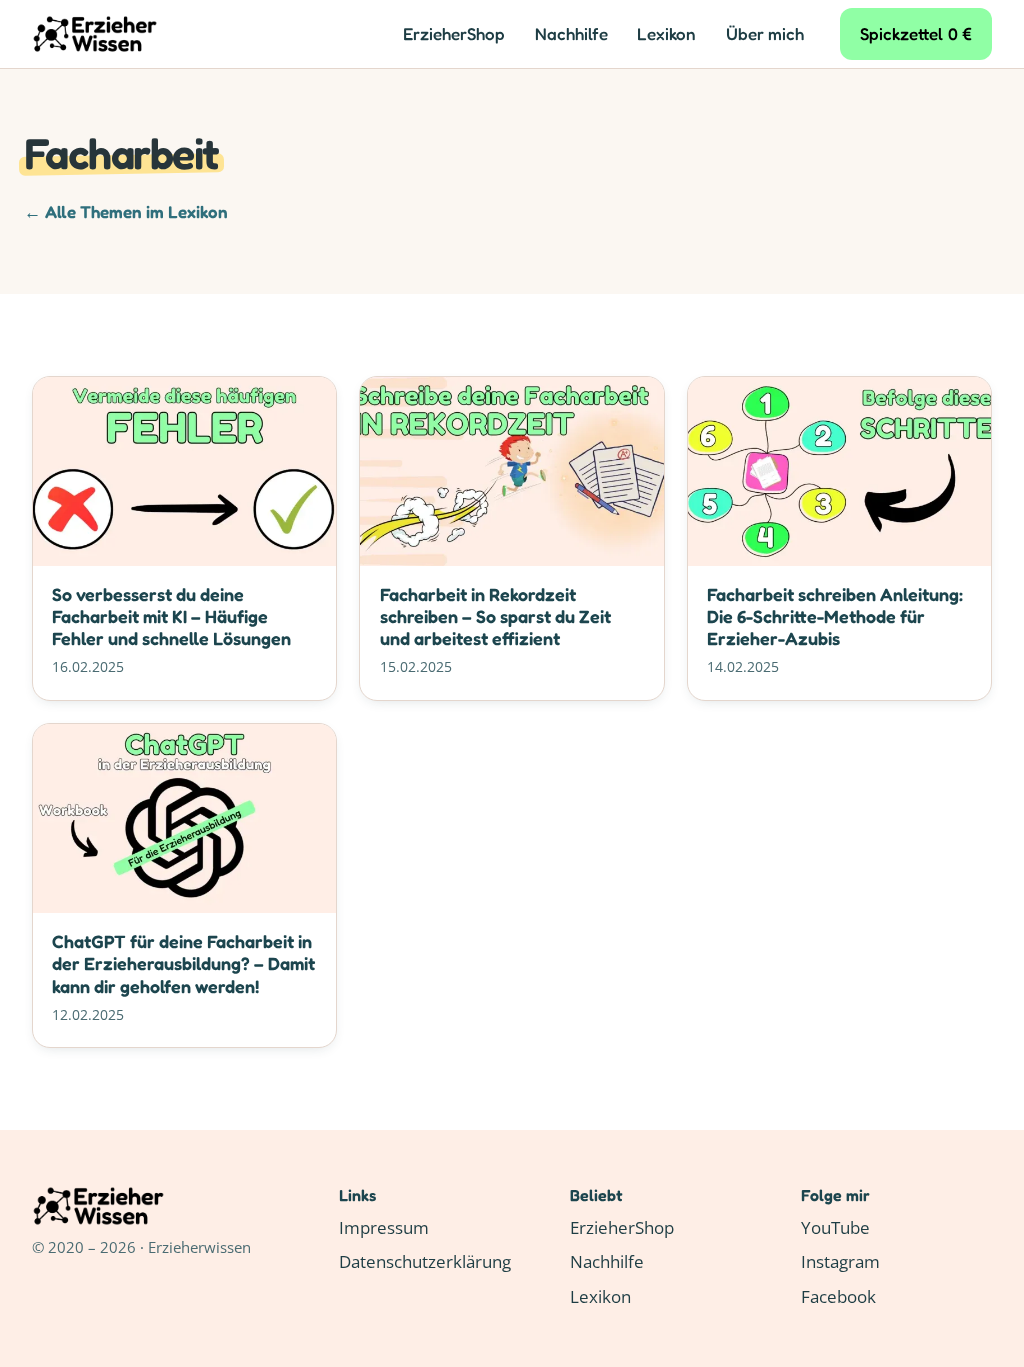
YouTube (835, 1227)
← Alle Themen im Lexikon (126, 211)
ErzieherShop (454, 33)
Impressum (384, 1227)
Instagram (840, 1261)
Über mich (765, 33)
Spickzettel (916, 33)
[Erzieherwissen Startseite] (95, 34)
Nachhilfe (571, 33)
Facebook (838, 1296)
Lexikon (666, 33)
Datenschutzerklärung (425, 1261)
